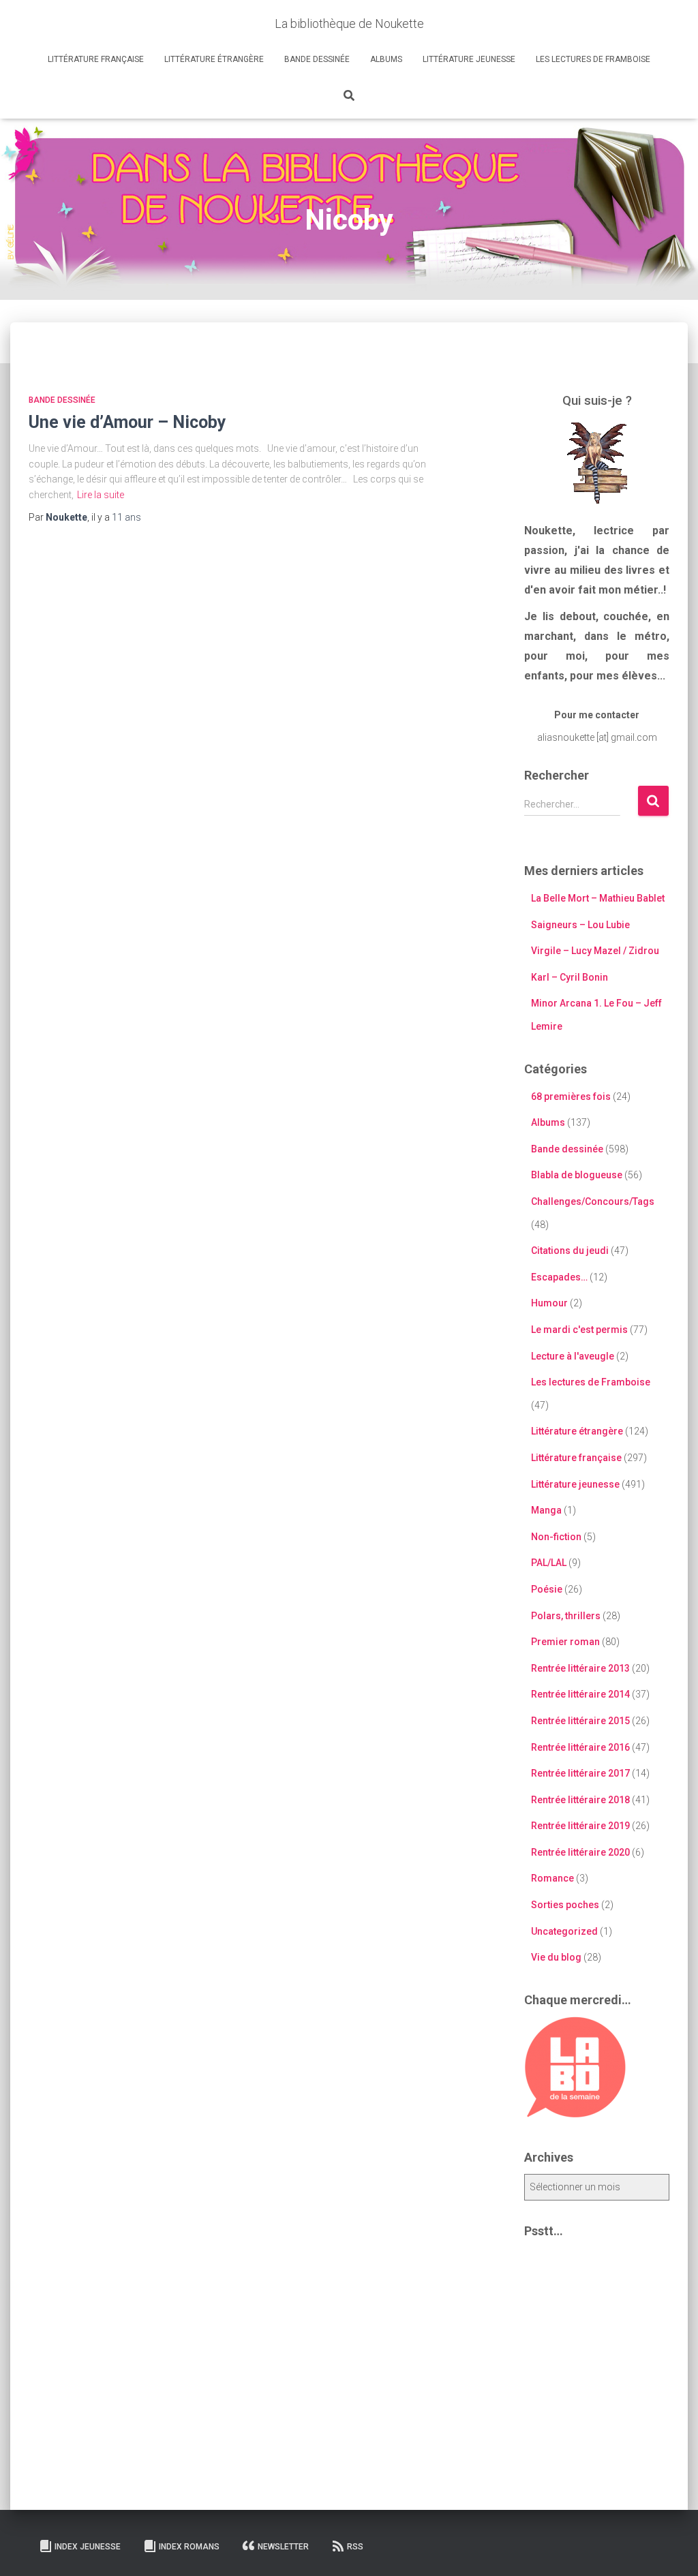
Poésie (547, 1589)
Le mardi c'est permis (579, 1330)
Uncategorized (564, 1931)
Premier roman (565, 1642)
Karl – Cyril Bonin (570, 977)
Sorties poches (565, 1905)
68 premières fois (571, 1097)
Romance (552, 1878)
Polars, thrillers (566, 1616)
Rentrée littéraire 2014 (580, 1694)
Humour (549, 1303)
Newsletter (283, 2547)
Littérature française (96, 59)
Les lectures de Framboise (593, 59)
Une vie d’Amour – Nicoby (127, 422)
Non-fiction (556, 1537)
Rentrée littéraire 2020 (580, 1852)
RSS (355, 2547)
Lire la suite (101, 495)
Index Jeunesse (88, 2547)
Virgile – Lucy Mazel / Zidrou (595, 951)
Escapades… (559, 1277)
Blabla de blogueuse (577, 1175)
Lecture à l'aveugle (573, 1356)
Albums (386, 59)
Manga (546, 1510)
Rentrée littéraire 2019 (580, 1826)
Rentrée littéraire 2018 (580, 1800)
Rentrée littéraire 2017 (580, 1773)
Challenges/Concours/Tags (593, 1201)
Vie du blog (556, 1957)
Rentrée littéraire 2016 (580, 1747)
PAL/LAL (549, 1563)
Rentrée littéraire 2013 (580, 1668)
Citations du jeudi (570, 1251)
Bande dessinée (317, 59)
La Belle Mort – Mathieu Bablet (598, 898)
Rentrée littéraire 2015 (580, 1721)
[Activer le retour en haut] (671, 2549)
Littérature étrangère (214, 59)
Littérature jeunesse (469, 59)
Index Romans (189, 2547)
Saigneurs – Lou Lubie (580, 925)
